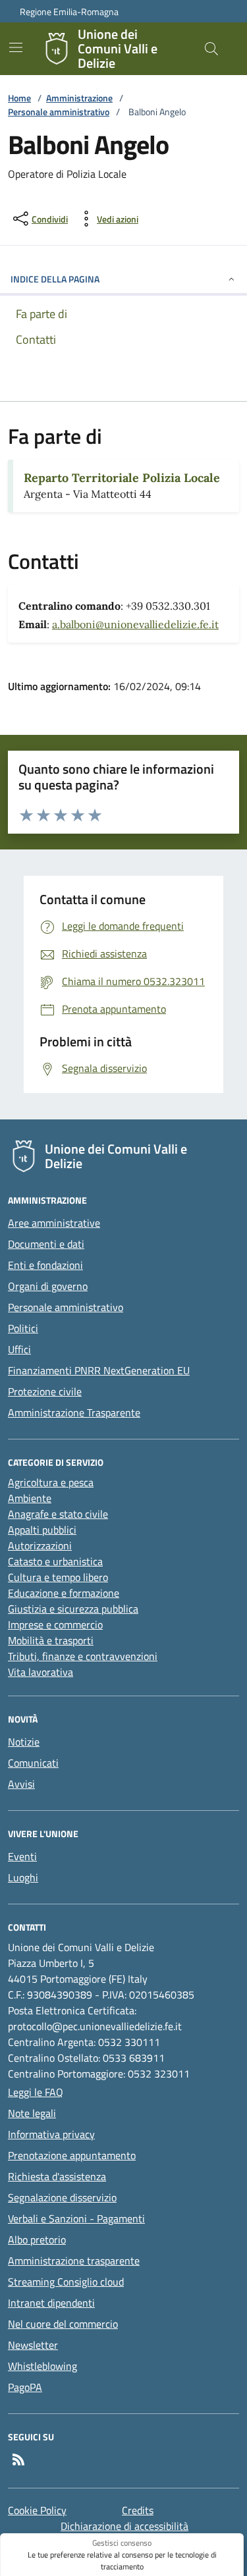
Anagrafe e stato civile (58, 1514)
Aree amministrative (54, 1223)
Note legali (32, 2113)
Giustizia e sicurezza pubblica (73, 1609)
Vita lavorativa (41, 1672)
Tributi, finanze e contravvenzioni (83, 1656)
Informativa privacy (51, 2134)
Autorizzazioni (40, 1545)
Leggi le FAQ (36, 2092)
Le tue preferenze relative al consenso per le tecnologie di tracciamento (122, 2561)
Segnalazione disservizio (62, 2197)
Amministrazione (79, 98)
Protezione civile (45, 1391)
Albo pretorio (37, 2240)
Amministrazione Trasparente (74, 1412)
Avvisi (21, 1784)
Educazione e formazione (64, 1593)
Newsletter (33, 2345)
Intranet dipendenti (51, 2303)
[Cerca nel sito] (211, 49)
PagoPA (25, 2387)
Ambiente (30, 1498)
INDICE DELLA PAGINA (55, 279)
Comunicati (33, 1763)
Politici (23, 1328)
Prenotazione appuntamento (72, 2155)
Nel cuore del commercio (63, 2324)
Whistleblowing (42, 2366)
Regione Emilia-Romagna (69, 12)
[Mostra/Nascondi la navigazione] (16, 47)
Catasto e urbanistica (55, 1561)
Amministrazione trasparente (74, 2261)
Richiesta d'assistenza (57, 2176)
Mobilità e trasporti (51, 1640)
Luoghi (23, 1877)
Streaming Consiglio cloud (66, 2282)
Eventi (22, 1856)
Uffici (19, 1349)
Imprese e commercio (55, 1624)
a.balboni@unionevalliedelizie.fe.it (135, 624)
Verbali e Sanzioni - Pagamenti (76, 2218)
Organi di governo (48, 1286)
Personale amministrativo (59, 112)
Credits (138, 2510)
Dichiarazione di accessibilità (124, 2526)
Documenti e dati (46, 1244)
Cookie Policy (37, 2510)
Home (19, 98)
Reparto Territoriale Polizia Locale (122, 478)
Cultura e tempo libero (58, 1577)
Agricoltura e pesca (51, 1482)
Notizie (24, 1742)
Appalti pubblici (42, 1530)
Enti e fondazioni (45, 1265)
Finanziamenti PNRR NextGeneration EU (99, 1370)
